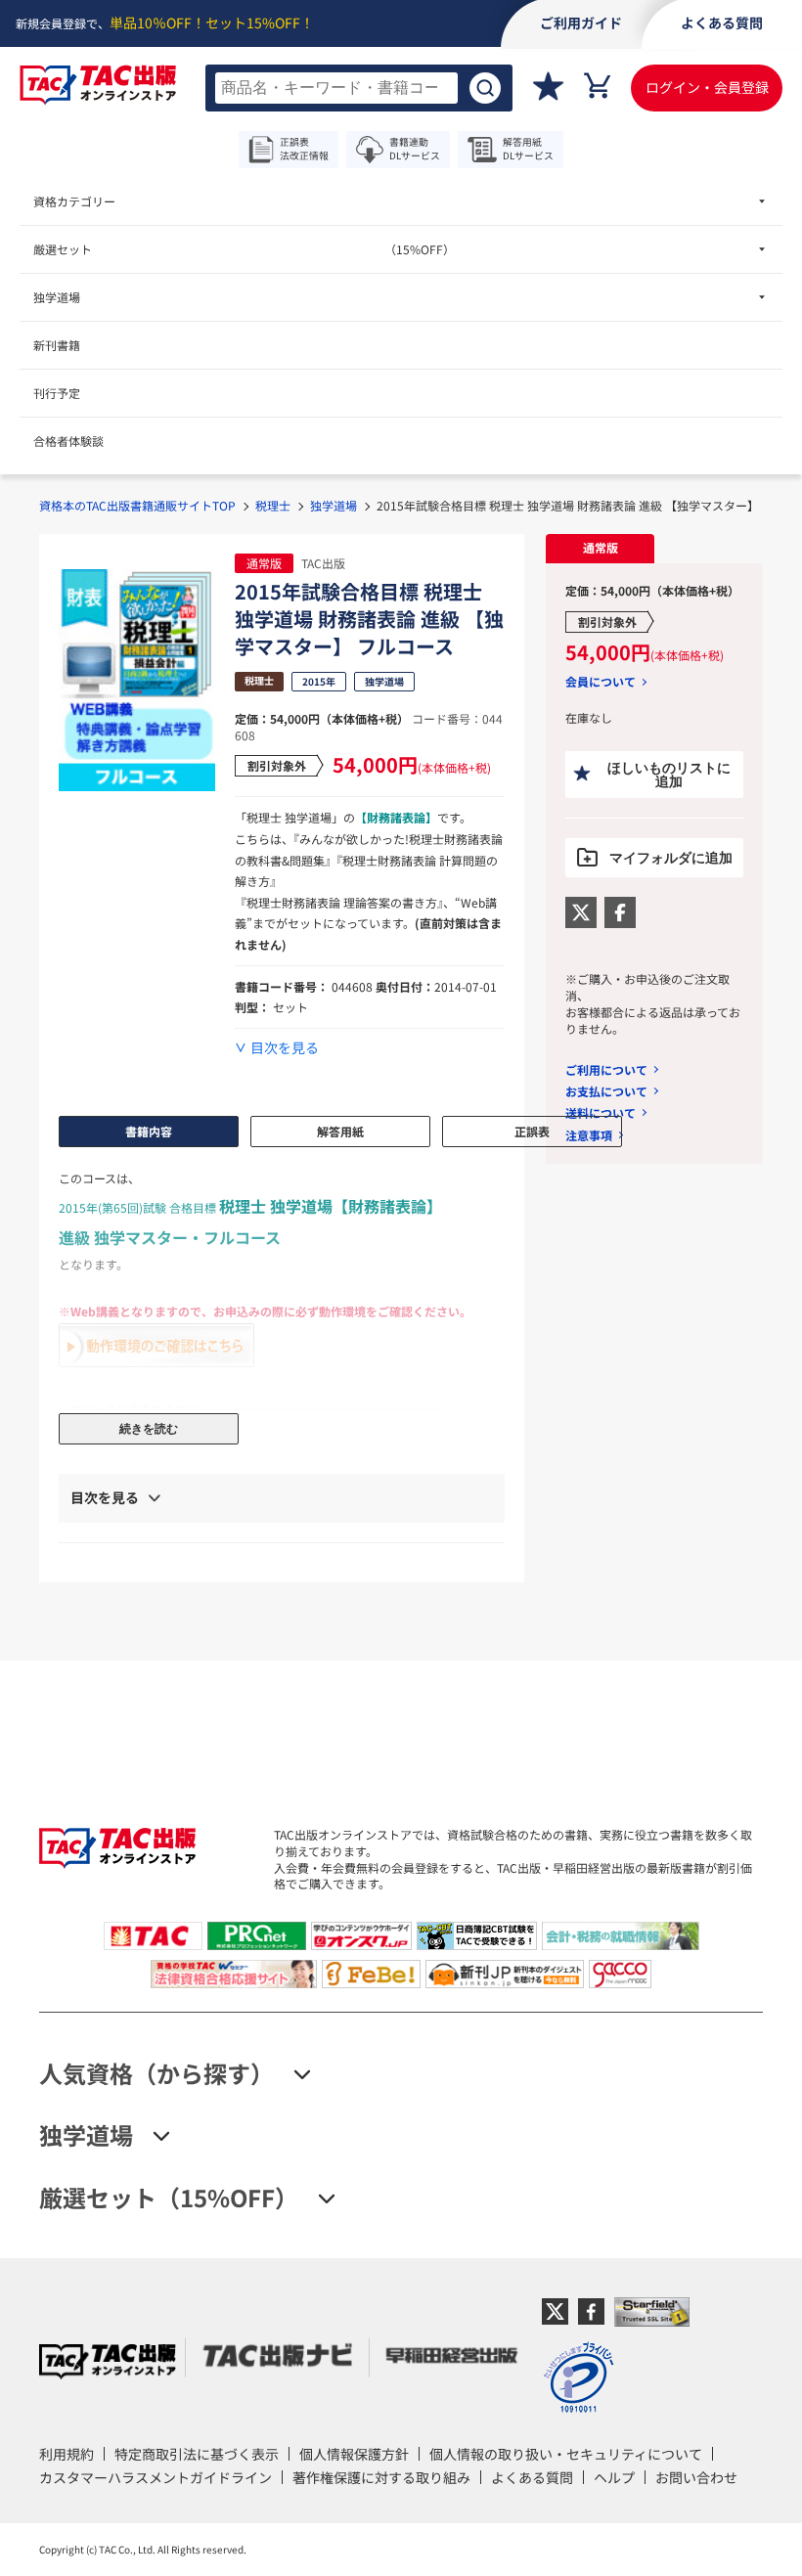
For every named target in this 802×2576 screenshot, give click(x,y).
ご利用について (606, 1069)
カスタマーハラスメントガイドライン (156, 2477)
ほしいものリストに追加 (669, 775)
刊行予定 (57, 393)
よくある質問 (532, 2477)
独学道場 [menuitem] (57, 297)
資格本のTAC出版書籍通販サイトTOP (137, 505)
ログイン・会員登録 (707, 87)
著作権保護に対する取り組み (381, 2477)
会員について (601, 682)
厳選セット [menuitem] (244, 249)
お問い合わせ (696, 2477)
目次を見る (285, 1048)
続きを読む (149, 1429)
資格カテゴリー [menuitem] (74, 201)
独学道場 (334, 505)
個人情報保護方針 (354, 2454)
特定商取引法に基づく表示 (197, 2454)
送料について (601, 1112)
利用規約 (67, 2454)
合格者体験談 (68, 441)
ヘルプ (614, 2477)
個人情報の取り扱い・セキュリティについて (566, 2454)
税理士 (273, 505)
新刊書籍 (57, 345)
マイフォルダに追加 (671, 858)
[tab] (600, 549)
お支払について (606, 1091)
